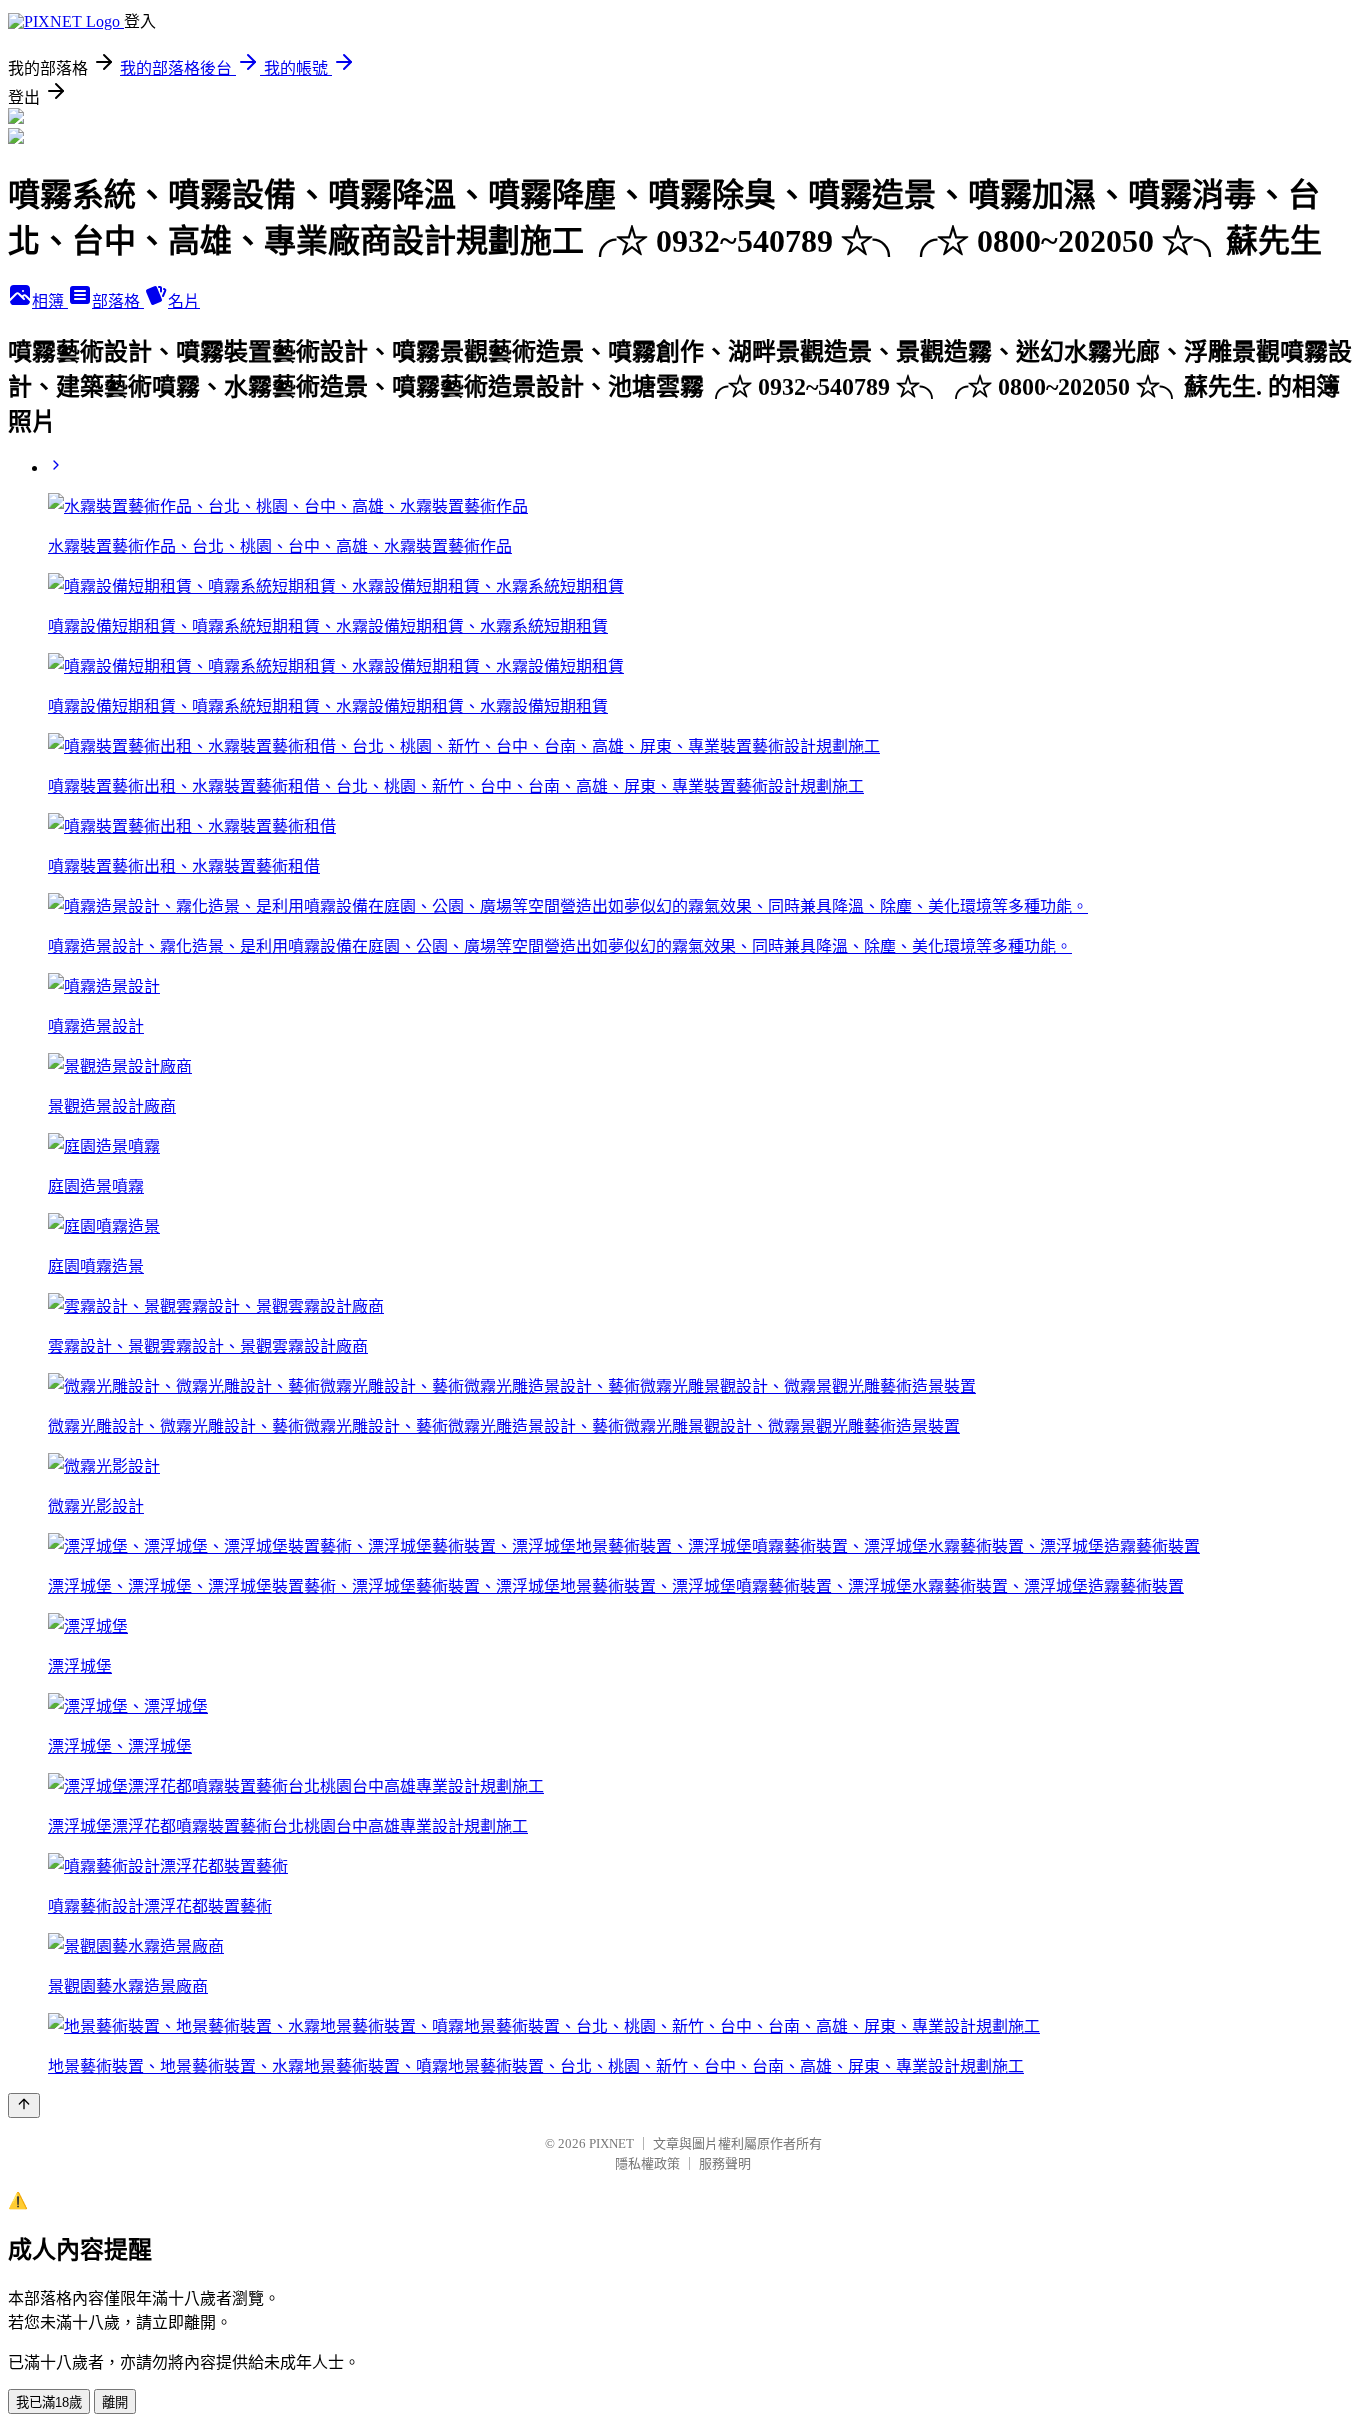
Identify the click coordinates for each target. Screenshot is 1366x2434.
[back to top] (24, 2105)
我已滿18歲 (49, 2402)
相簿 (50, 301)
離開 (115, 2402)
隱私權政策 (647, 2163)
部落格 (118, 301)
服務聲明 (725, 2163)
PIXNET (611, 2143)
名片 (184, 301)
